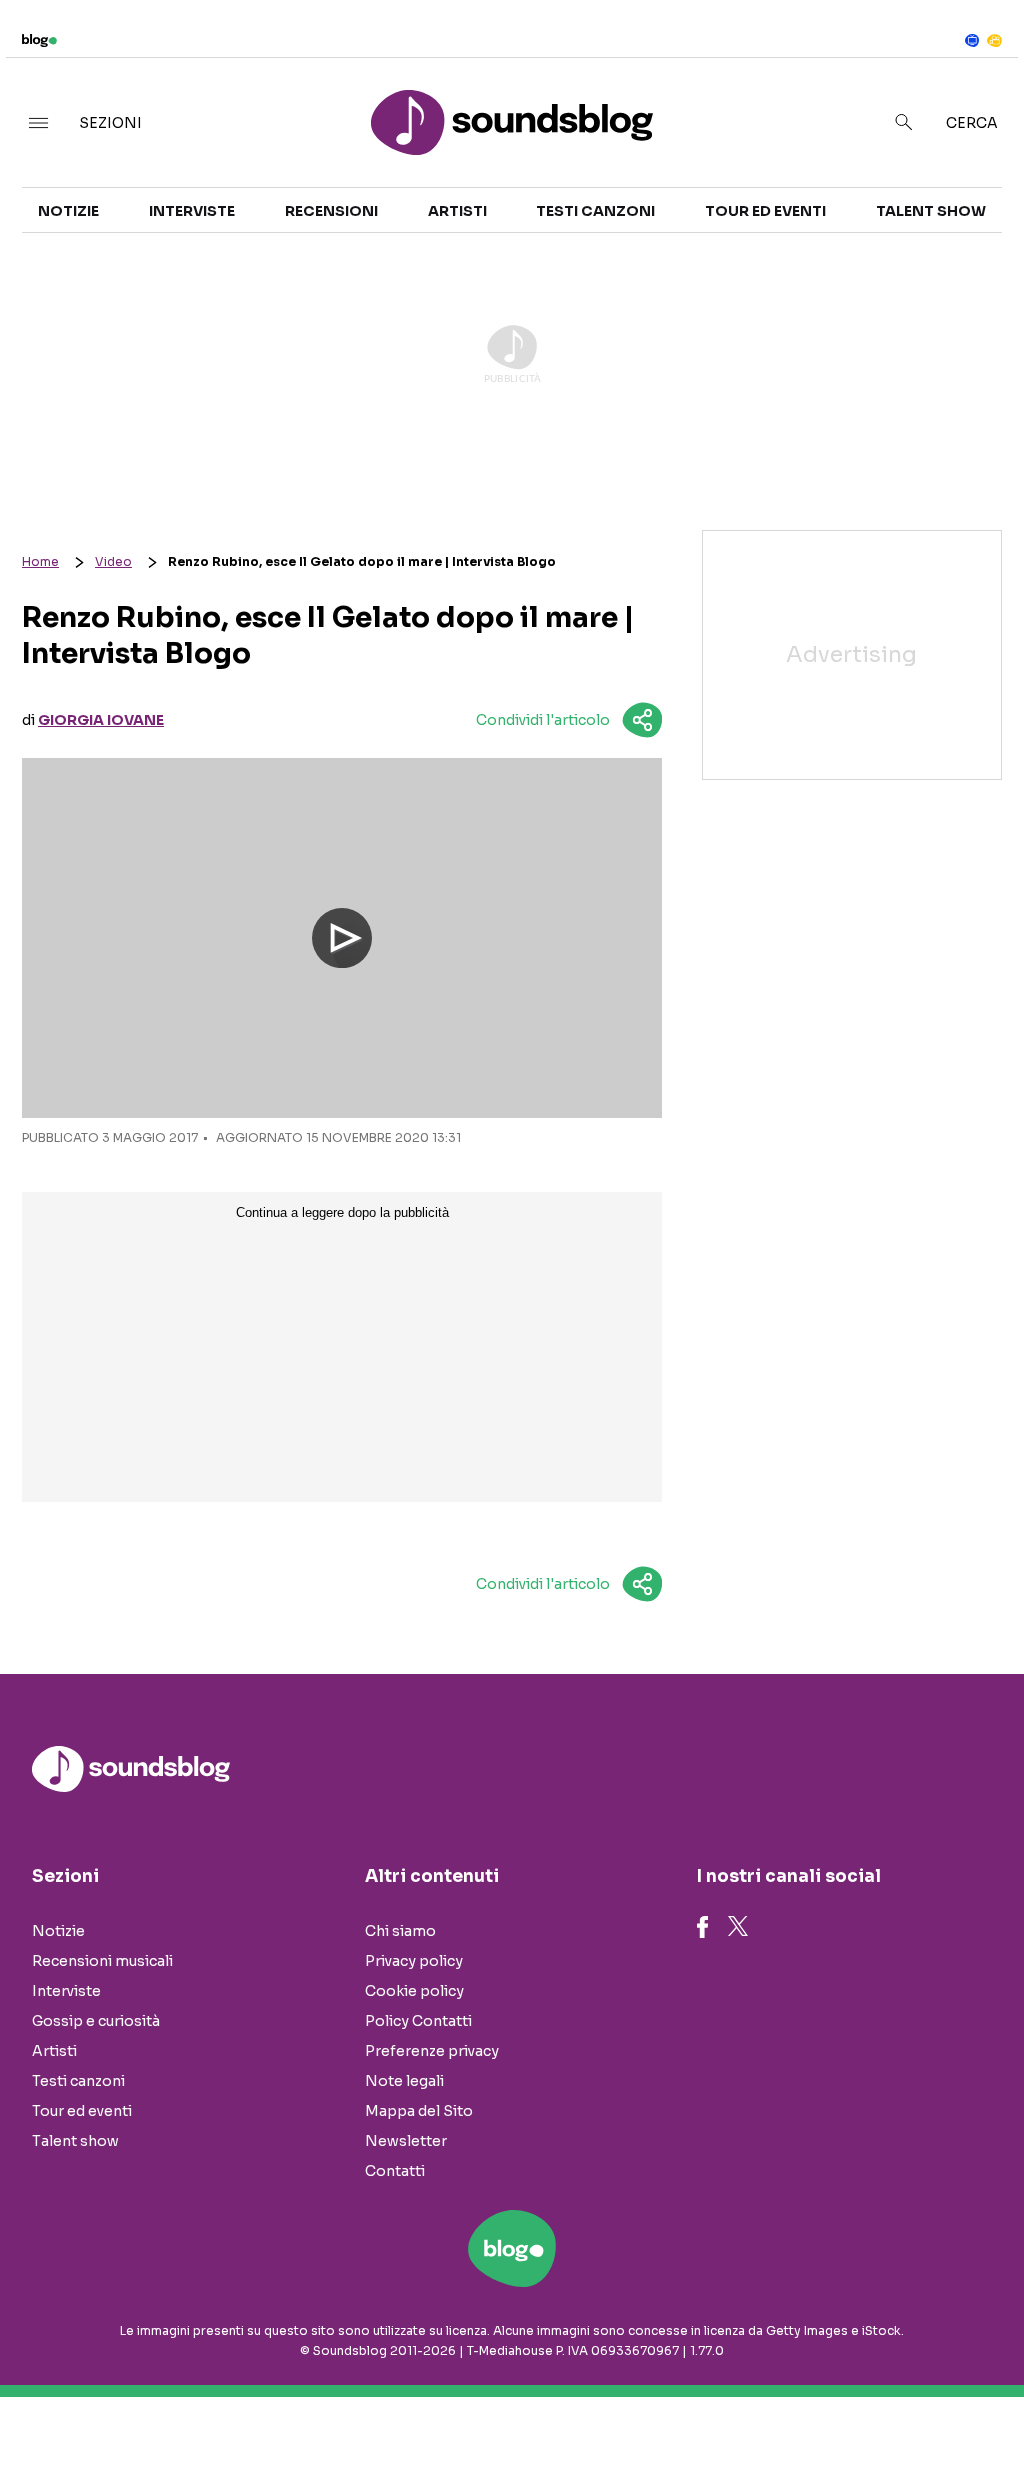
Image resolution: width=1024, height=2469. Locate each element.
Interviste (192, 211)
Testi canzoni (595, 211)
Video (113, 561)
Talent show (931, 211)
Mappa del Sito (419, 2111)
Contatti (395, 2171)
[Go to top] (871, 2403)
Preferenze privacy (432, 2051)
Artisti (457, 211)
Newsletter (406, 2141)
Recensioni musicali (102, 1961)
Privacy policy (414, 1961)
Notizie (68, 211)
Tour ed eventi (765, 211)
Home (40, 561)
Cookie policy (414, 1991)
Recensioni (331, 211)
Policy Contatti (418, 2021)
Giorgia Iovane (101, 720)
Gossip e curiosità (96, 2021)
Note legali (404, 2081)
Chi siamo (400, 1931)
